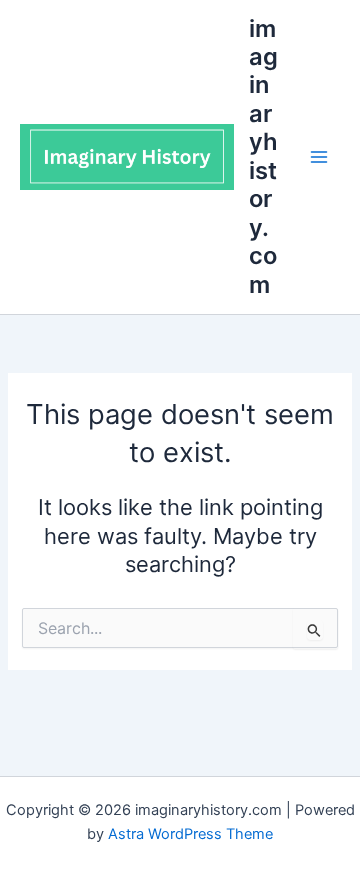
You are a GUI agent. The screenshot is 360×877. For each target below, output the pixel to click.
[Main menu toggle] (319, 157)
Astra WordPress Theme (190, 834)
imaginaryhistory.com (263, 156)
